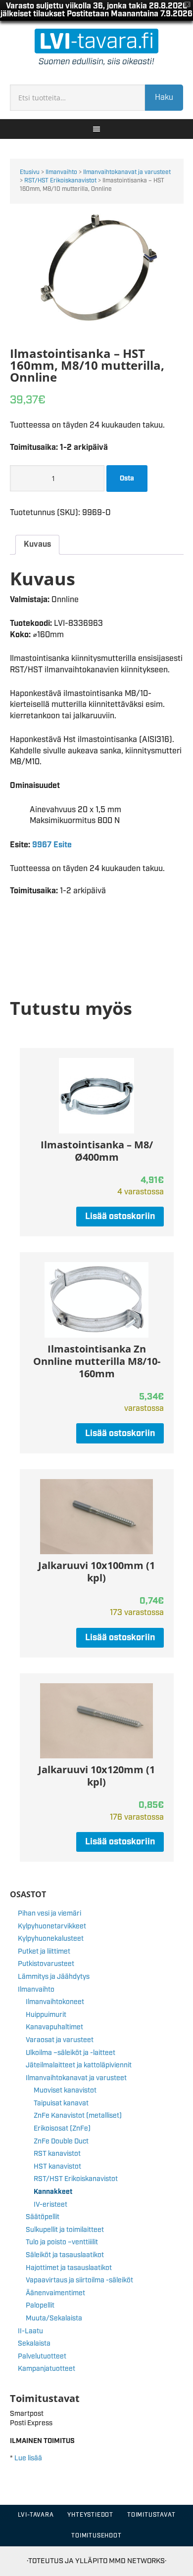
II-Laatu (30, 2331)
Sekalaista (34, 2344)
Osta (127, 479)
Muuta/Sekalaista (54, 2318)
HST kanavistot (57, 2167)
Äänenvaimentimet (55, 2293)
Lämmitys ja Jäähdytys (54, 1977)
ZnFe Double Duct (61, 2141)
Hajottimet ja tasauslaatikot (69, 2268)
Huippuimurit (46, 2015)
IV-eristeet (50, 2205)
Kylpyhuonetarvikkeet (52, 1926)
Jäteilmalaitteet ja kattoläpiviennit (79, 2065)
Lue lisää (28, 2458)
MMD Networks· (138, 2561)
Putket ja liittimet (44, 1952)
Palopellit (40, 2306)
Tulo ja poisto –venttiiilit (62, 2242)
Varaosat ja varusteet (60, 2040)
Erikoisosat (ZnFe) (62, 2129)
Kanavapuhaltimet (54, 2027)
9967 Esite (52, 845)
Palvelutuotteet (42, 2357)
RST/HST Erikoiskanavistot (60, 181)
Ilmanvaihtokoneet (55, 2002)
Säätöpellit (43, 2217)
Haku (164, 98)
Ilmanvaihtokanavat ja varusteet (127, 172)
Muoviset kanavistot (65, 2091)
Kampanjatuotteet (47, 2369)
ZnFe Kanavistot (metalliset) (78, 2116)
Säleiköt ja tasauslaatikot (65, 2255)
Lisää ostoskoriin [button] (120, 1217)
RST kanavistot (57, 2154)
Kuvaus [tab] (37, 545)
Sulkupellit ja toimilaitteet (65, 2230)
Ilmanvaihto (61, 172)
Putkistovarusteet (46, 1964)
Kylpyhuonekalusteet (51, 1939)
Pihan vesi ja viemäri (49, 1914)
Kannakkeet (53, 2192)
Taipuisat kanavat (61, 2103)
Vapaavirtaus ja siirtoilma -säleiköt (79, 2280)
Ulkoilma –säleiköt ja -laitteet (71, 2053)
